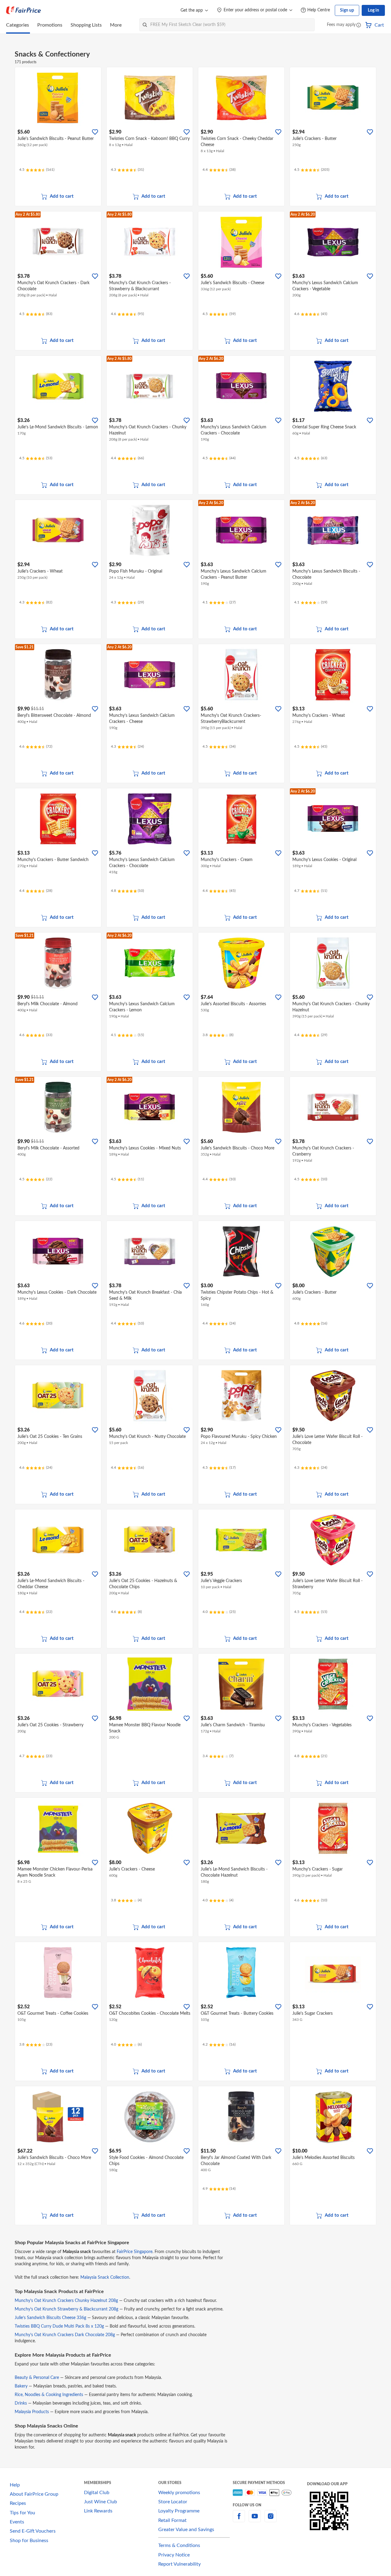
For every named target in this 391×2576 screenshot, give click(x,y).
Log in (373, 10)
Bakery (21, 2386)
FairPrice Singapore (135, 2252)
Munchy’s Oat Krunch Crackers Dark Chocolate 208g (65, 2335)
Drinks (21, 2403)
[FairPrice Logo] (24, 10)
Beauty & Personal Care (37, 2378)
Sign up (347, 10)
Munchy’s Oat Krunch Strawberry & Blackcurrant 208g (66, 2309)
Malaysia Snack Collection (105, 2277)
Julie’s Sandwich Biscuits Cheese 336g (50, 2318)
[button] (359, 26)
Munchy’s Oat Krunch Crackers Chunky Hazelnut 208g (66, 2301)
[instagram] (271, 2520)
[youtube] (255, 2520)
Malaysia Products (32, 2412)
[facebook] (239, 2520)
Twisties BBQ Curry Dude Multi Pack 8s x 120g (59, 2326)
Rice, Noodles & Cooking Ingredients (49, 2395)
